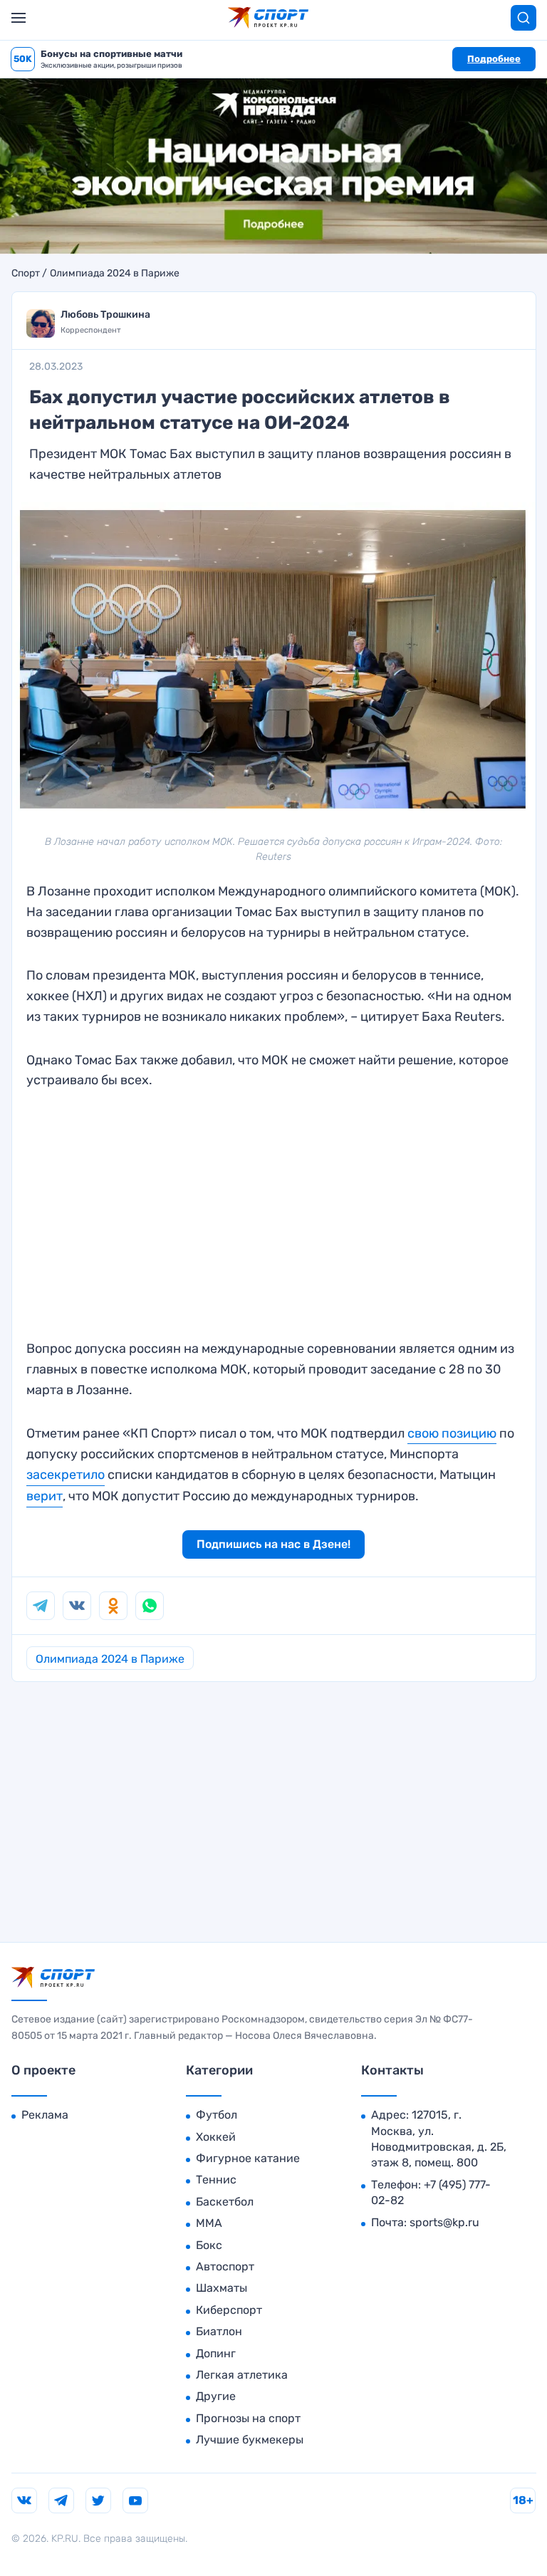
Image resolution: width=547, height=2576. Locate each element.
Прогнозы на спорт (248, 2418)
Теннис (216, 2180)
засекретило (66, 1475)
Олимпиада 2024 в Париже (115, 274)
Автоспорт (225, 2266)
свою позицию (452, 1433)
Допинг (216, 2353)
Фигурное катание (248, 2158)
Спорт (26, 274)
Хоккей (216, 2137)
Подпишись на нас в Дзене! (273, 1544)
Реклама (45, 2115)
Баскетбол (225, 2202)
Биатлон (219, 2331)
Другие (216, 2396)
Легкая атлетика (242, 2375)
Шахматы (222, 2288)
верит (45, 1496)
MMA (209, 2223)
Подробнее (494, 59)
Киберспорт (229, 2310)
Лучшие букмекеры (250, 2440)
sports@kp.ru (444, 2222)
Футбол (217, 2115)
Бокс (209, 2245)
